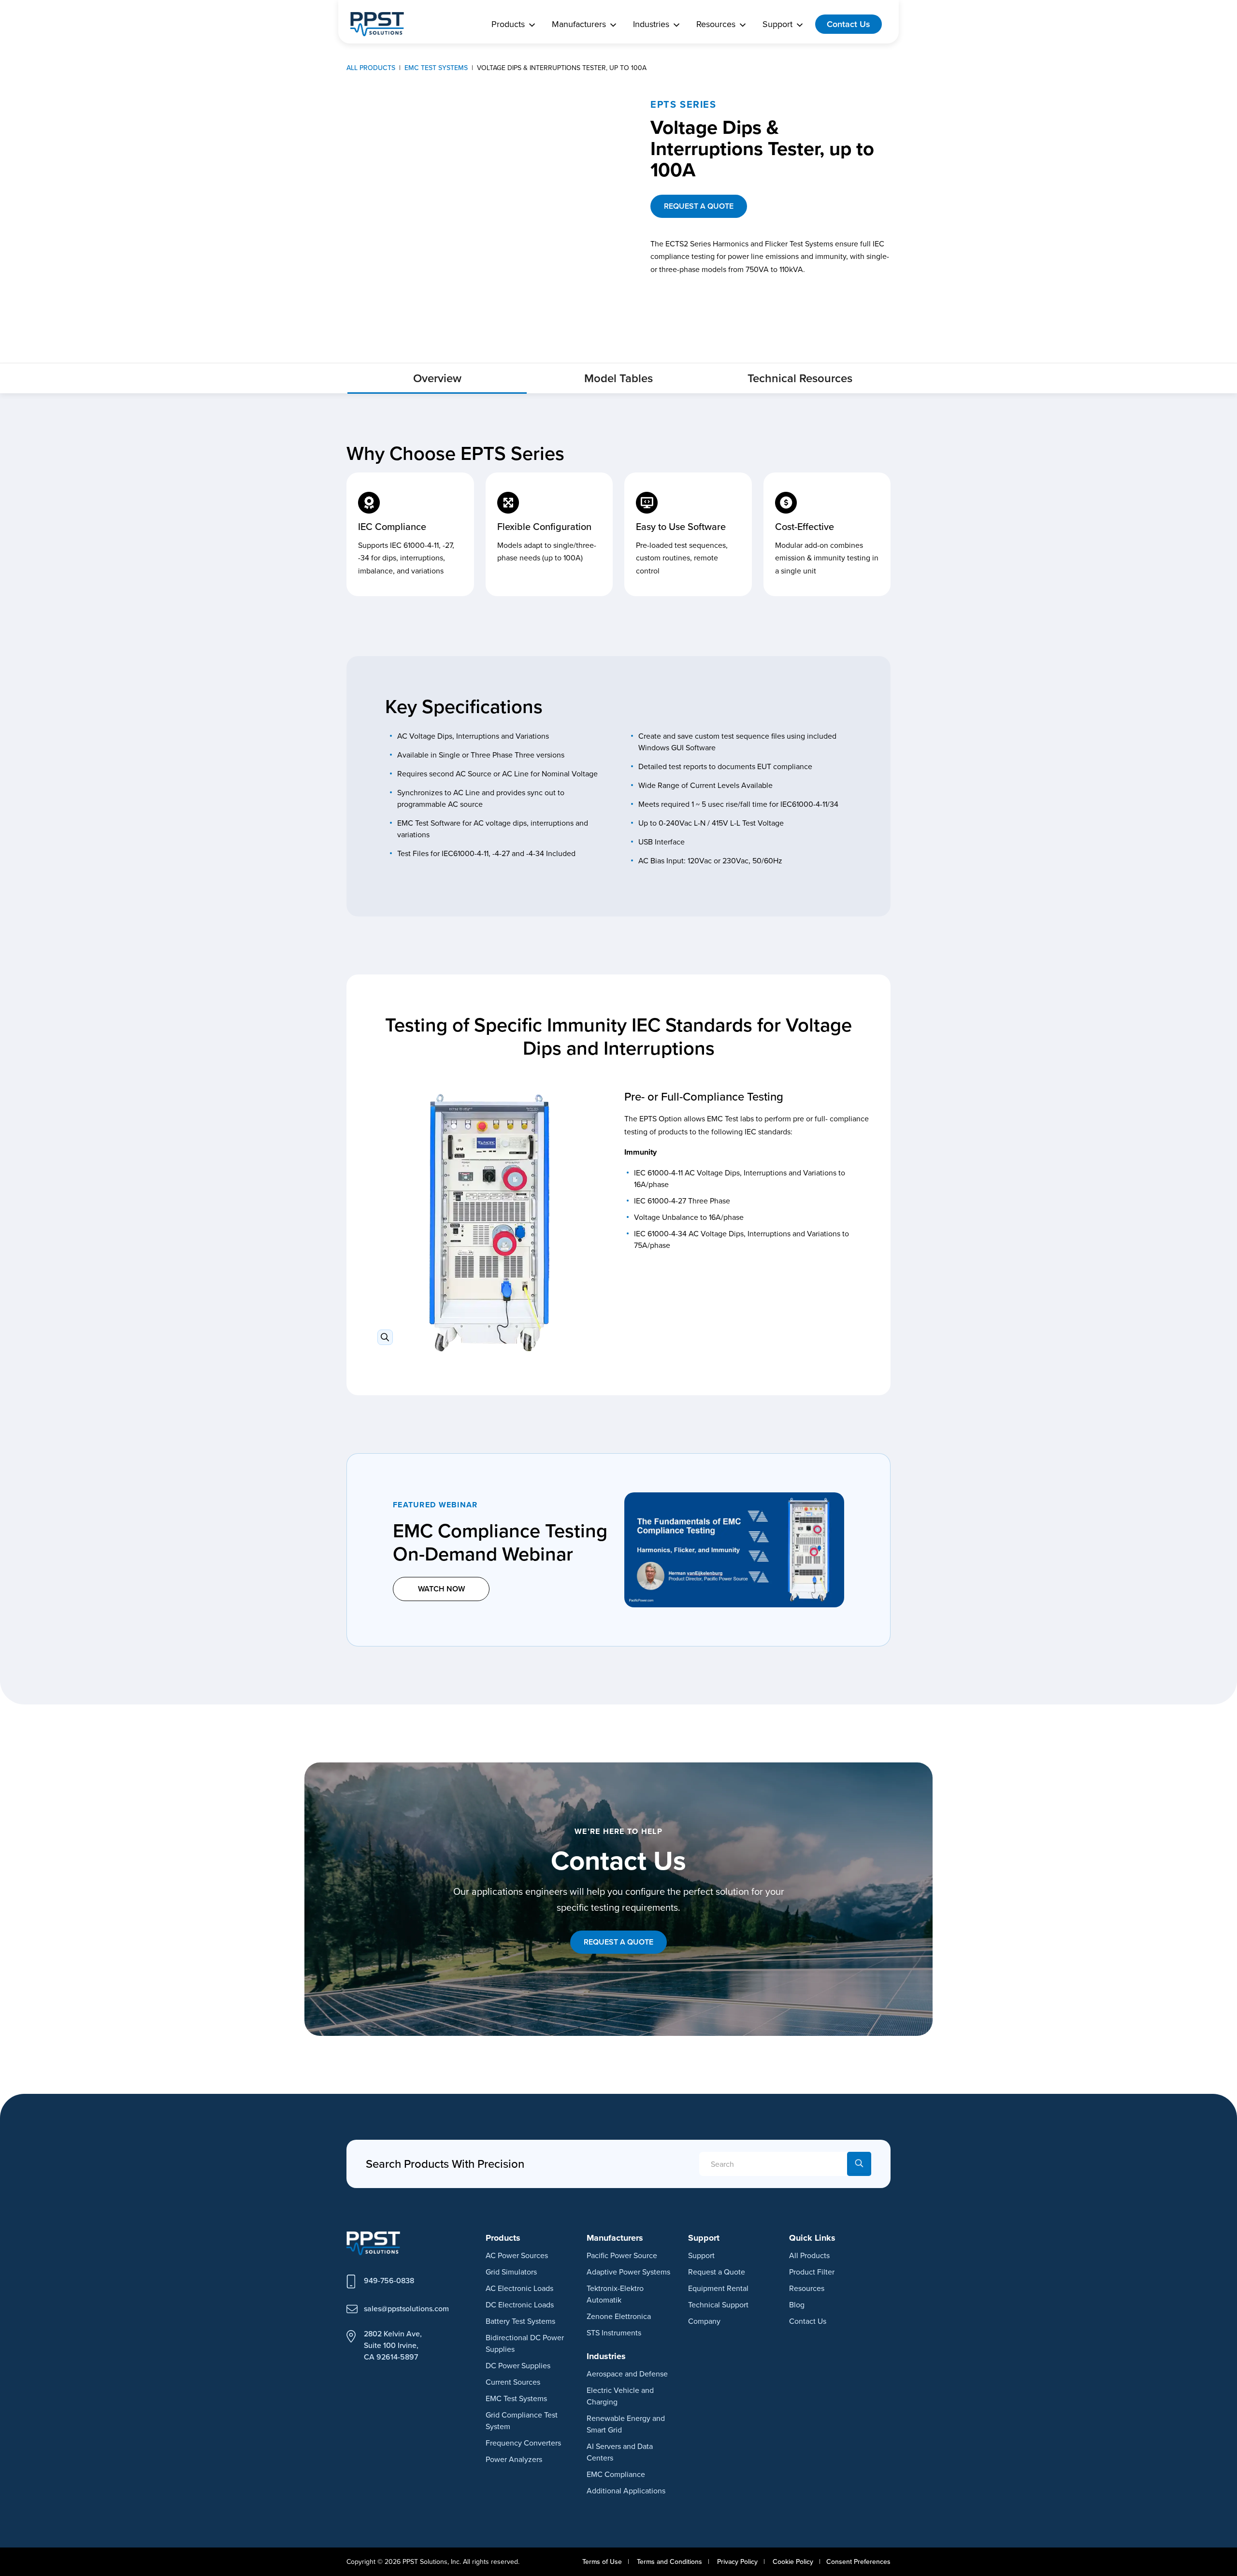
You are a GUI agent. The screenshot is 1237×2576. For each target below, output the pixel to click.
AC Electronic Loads (519, 2288)
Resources (807, 2288)
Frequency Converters (523, 2443)
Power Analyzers (514, 2459)
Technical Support (718, 2304)
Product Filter (812, 2272)
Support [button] (777, 24)
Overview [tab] (437, 378)
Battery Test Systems (520, 2321)
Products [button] (508, 24)
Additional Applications (626, 2490)
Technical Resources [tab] (800, 378)
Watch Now (441, 1589)
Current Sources (513, 2382)
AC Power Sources (517, 2255)
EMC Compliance (616, 2474)
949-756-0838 (389, 2280)
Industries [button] (651, 24)
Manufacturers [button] (579, 24)
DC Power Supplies (518, 2365)
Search (859, 2164)
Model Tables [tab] (618, 378)
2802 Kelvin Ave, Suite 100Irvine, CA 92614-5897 (393, 2345)
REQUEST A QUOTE (699, 206)
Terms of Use (602, 2562)
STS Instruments (614, 2333)
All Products (809, 2255)
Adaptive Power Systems (628, 2272)
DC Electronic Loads (520, 2304)
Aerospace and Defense (627, 2374)
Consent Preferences (858, 2562)
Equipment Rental (718, 2288)
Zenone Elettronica (619, 2316)
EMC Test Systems (516, 2398)
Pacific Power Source (622, 2255)
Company (704, 2321)
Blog (797, 2304)
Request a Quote (717, 2272)
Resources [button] (716, 24)
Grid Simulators (511, 2272)
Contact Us (849, 24)
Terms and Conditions (669, 2562)
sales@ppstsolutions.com (406, 2308)
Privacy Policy (737, 2562)
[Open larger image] (489, 1223)
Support (701, 2255)
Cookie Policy (793, 2562)
